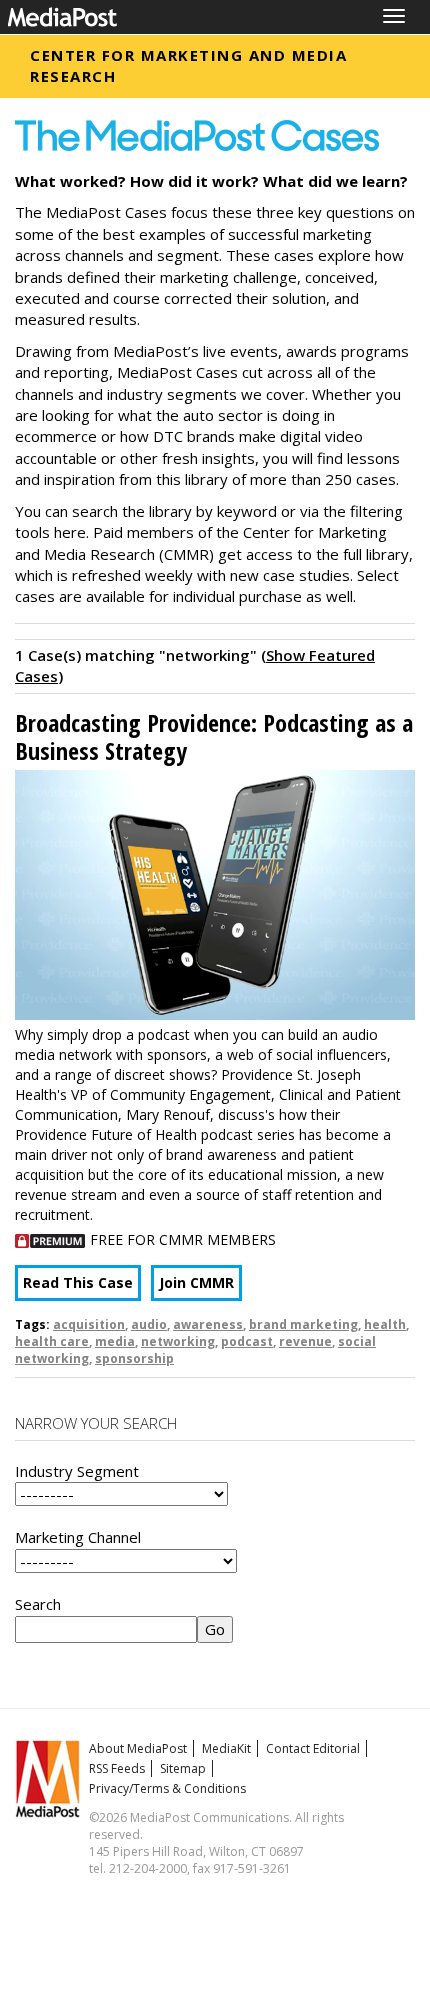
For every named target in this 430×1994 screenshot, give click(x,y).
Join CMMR (196, 1282)
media (115, 1341)
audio (149, 1324)
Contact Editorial (313, 1748)
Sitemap (183, 1768)
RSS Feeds (117, 1768)
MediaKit (226, 1748)
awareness (208, 1324)
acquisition (89, 1324)
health (385, 1324)
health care (52, 1341)
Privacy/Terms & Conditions (167, 1788)
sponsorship (134, 1358)
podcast (247, 1341)
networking (178, 1341)
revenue (305, 1341)
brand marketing (303, 1324)
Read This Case (78, 1282)
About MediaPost (138, 1748)
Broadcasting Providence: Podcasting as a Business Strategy (214, 736)
